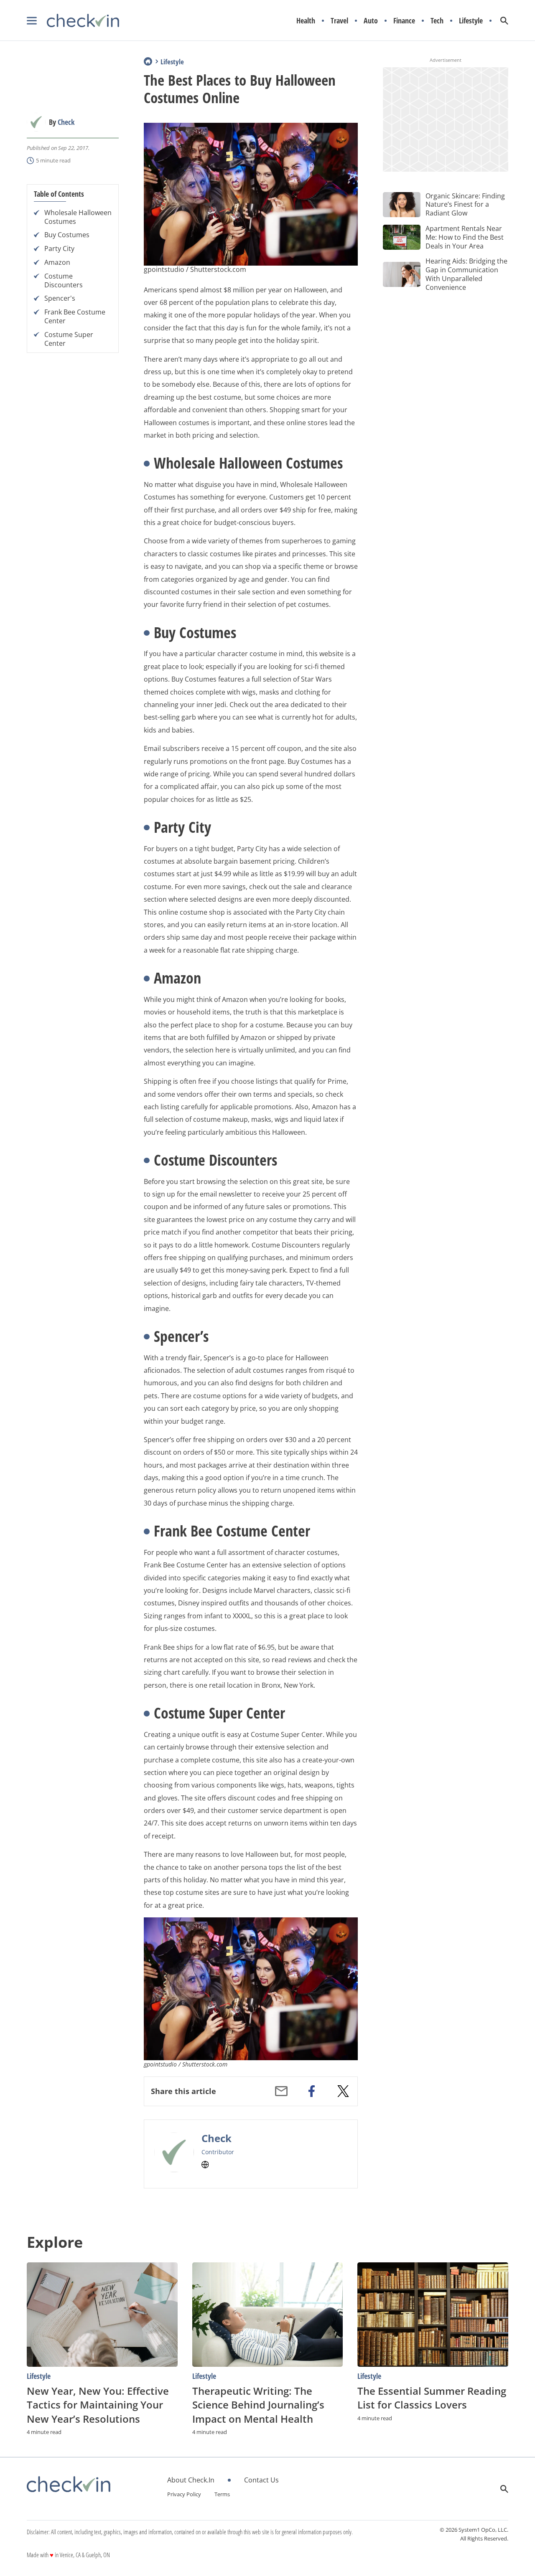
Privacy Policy (184, 2494)
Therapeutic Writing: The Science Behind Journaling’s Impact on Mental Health (258, 2405)
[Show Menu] (32, 21)
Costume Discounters (64, 281)
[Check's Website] (205, 2165)
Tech (437, 21)
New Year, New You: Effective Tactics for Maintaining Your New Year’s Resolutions (98, 2405)
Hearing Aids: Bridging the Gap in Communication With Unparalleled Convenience (466, 274)
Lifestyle (471, 21)
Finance (404, 21)
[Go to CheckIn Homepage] (73, 21)
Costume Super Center (69, 339)
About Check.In (191, 2480)
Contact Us (261, 2480)
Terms (222, 2494)
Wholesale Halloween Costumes (78, 217)
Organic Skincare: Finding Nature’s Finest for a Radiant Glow (465, 205)
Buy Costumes (67, 235)
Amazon (57, 262)
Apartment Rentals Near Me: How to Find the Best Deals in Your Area (465, 237)
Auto (371, 21)
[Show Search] (504, 21)
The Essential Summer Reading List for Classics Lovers (432, 2398)
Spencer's (60, 298)
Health (306, 21)
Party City (59, 249)
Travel (339, 21)
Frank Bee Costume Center (75, 317)
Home (148, 61)
